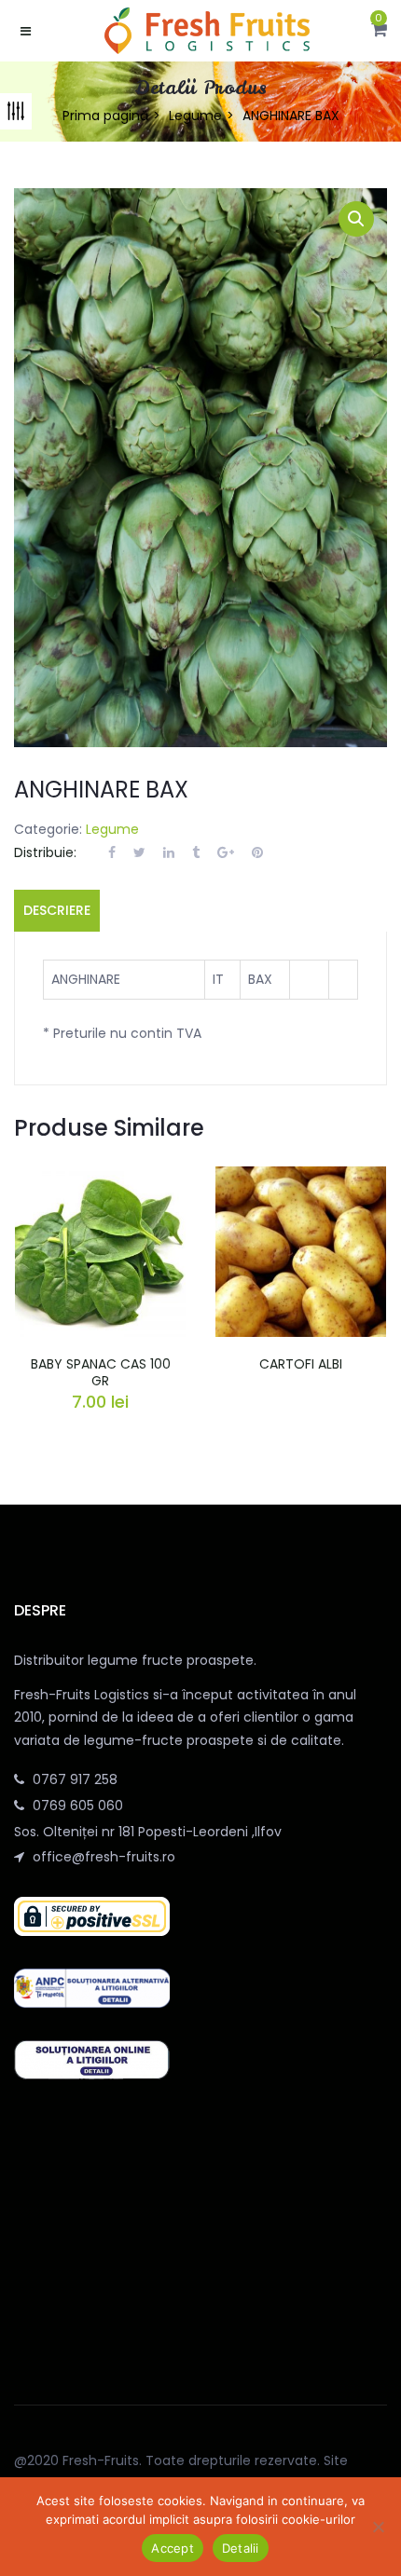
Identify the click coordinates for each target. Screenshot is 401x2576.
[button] (379, 31)
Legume (195, 116)
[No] (378, 2527)
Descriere (57, 910)
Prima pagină (105, 116)
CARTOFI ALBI (301, 1364)
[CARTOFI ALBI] (301, 1178)
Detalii (241, 2548)
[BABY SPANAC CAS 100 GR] (100, 1178)
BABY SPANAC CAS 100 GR (101, 1372)
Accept (173, 2548)
